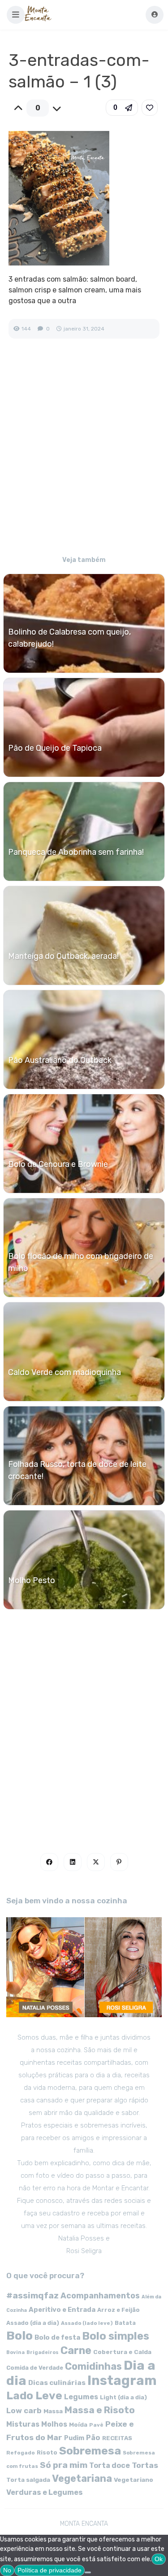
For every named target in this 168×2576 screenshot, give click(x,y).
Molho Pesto (32, 1580)
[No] (88, 2572)
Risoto (47, 2452)
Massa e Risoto (100, 2410)
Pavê (96, 2425)
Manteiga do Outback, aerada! (63, 956)
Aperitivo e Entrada (62, 2310)
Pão (93, 2438)
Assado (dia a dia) (33, 2323)
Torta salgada (28, 2480)
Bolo (19, 2336)
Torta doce (110, 2465)
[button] (16, 15)
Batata (125, 2323)
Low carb (24, 2411)
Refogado (21, 2453)
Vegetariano (134, 2480)
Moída (78, 2425)
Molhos (54, 2424)
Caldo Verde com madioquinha (65, 1372)
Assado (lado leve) (87, 2323)
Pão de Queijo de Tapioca (55, 748)
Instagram (122, 2380)
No (7, 2570)
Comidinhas (93, 2366)
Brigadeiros (43, 2352)
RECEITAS (117, 2438)
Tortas (145, 2465)
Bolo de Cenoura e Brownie (58, 1164)
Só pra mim (64, 2465)
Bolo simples (116, 2336)
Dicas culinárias (57, 2383)
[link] (150, 108)
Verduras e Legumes (45, 2492)
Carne (76, 2350)
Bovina (15, 2352)
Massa (53, 2411)
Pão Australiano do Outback (60, 1060)
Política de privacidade (50, 2570)
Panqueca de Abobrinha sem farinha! (76, 852)
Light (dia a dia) (123, 2397)
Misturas (23, 2424)
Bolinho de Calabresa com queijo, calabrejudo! (69, 638)
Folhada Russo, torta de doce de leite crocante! (77, 1470)
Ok (159, 2559)
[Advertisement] (84, 453)
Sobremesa (90, 2451)
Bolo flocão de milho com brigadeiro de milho (81, 1262)
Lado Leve (34, 2395)
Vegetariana (82, 2478)
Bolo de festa (57, 2337)
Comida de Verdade (35, 2368)
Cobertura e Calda (122, 2352)
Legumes (81, 2397)
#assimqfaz (32, 2295)
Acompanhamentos (100, 2295)
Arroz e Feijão (118, 2310)
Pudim (74, 2438)
